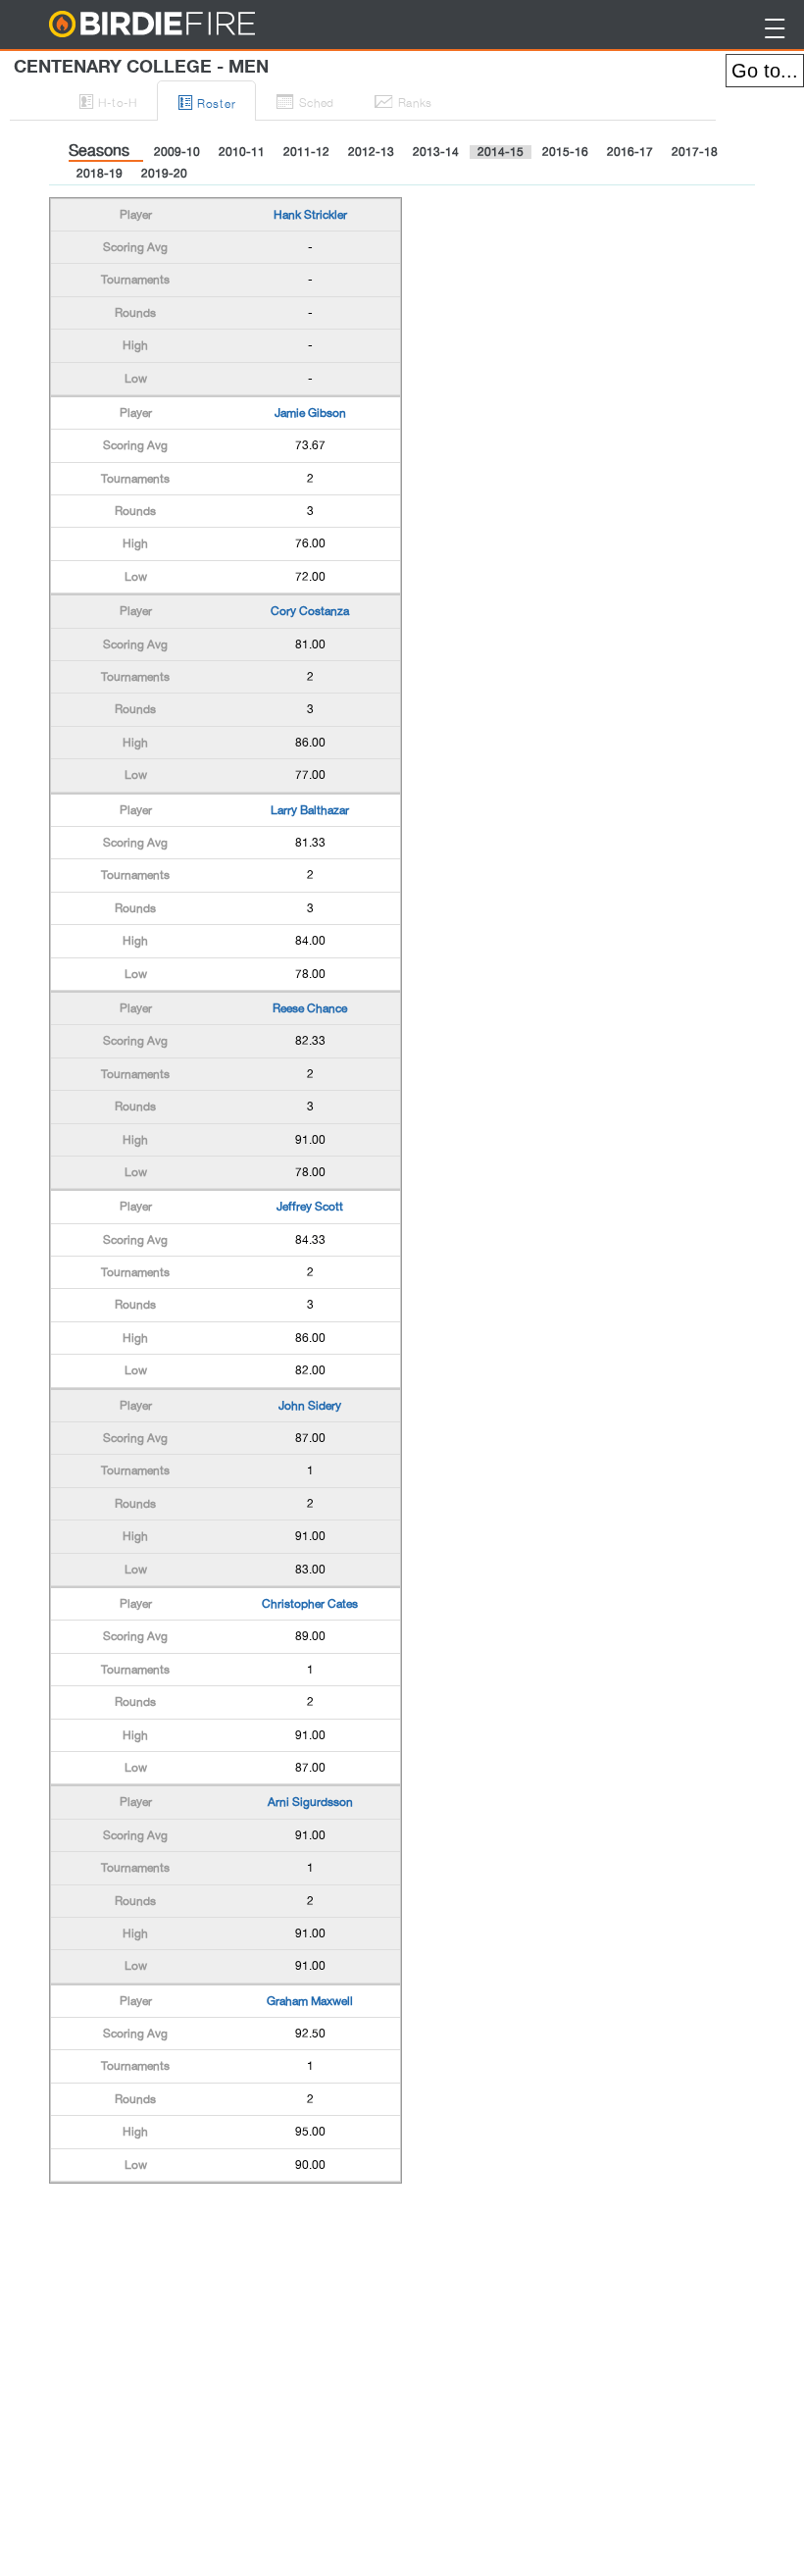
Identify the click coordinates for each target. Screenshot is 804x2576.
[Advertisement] (206, 2233)
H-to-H (108, 100)
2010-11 (242, 152)
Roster (207, 101)
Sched (305, 100)
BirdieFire (192, 25)
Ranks (403, 100)
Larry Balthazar (310, 810)
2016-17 (630, 152)
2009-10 (177, 152)
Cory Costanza (310, 611)
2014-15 (501, 152)
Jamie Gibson (310, 413)
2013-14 (436, 152)
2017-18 (695, 152)
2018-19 (100, 174)
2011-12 (306, 152)
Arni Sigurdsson (310, 1802)
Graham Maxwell (310, 2001)
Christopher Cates (310, 1604)
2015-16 (565, 152)
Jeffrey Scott (310, 1207)
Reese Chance (310, 1008)
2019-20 (164, 174)
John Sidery (310, 1406)
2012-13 (371, 152)
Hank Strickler (310, 215)
